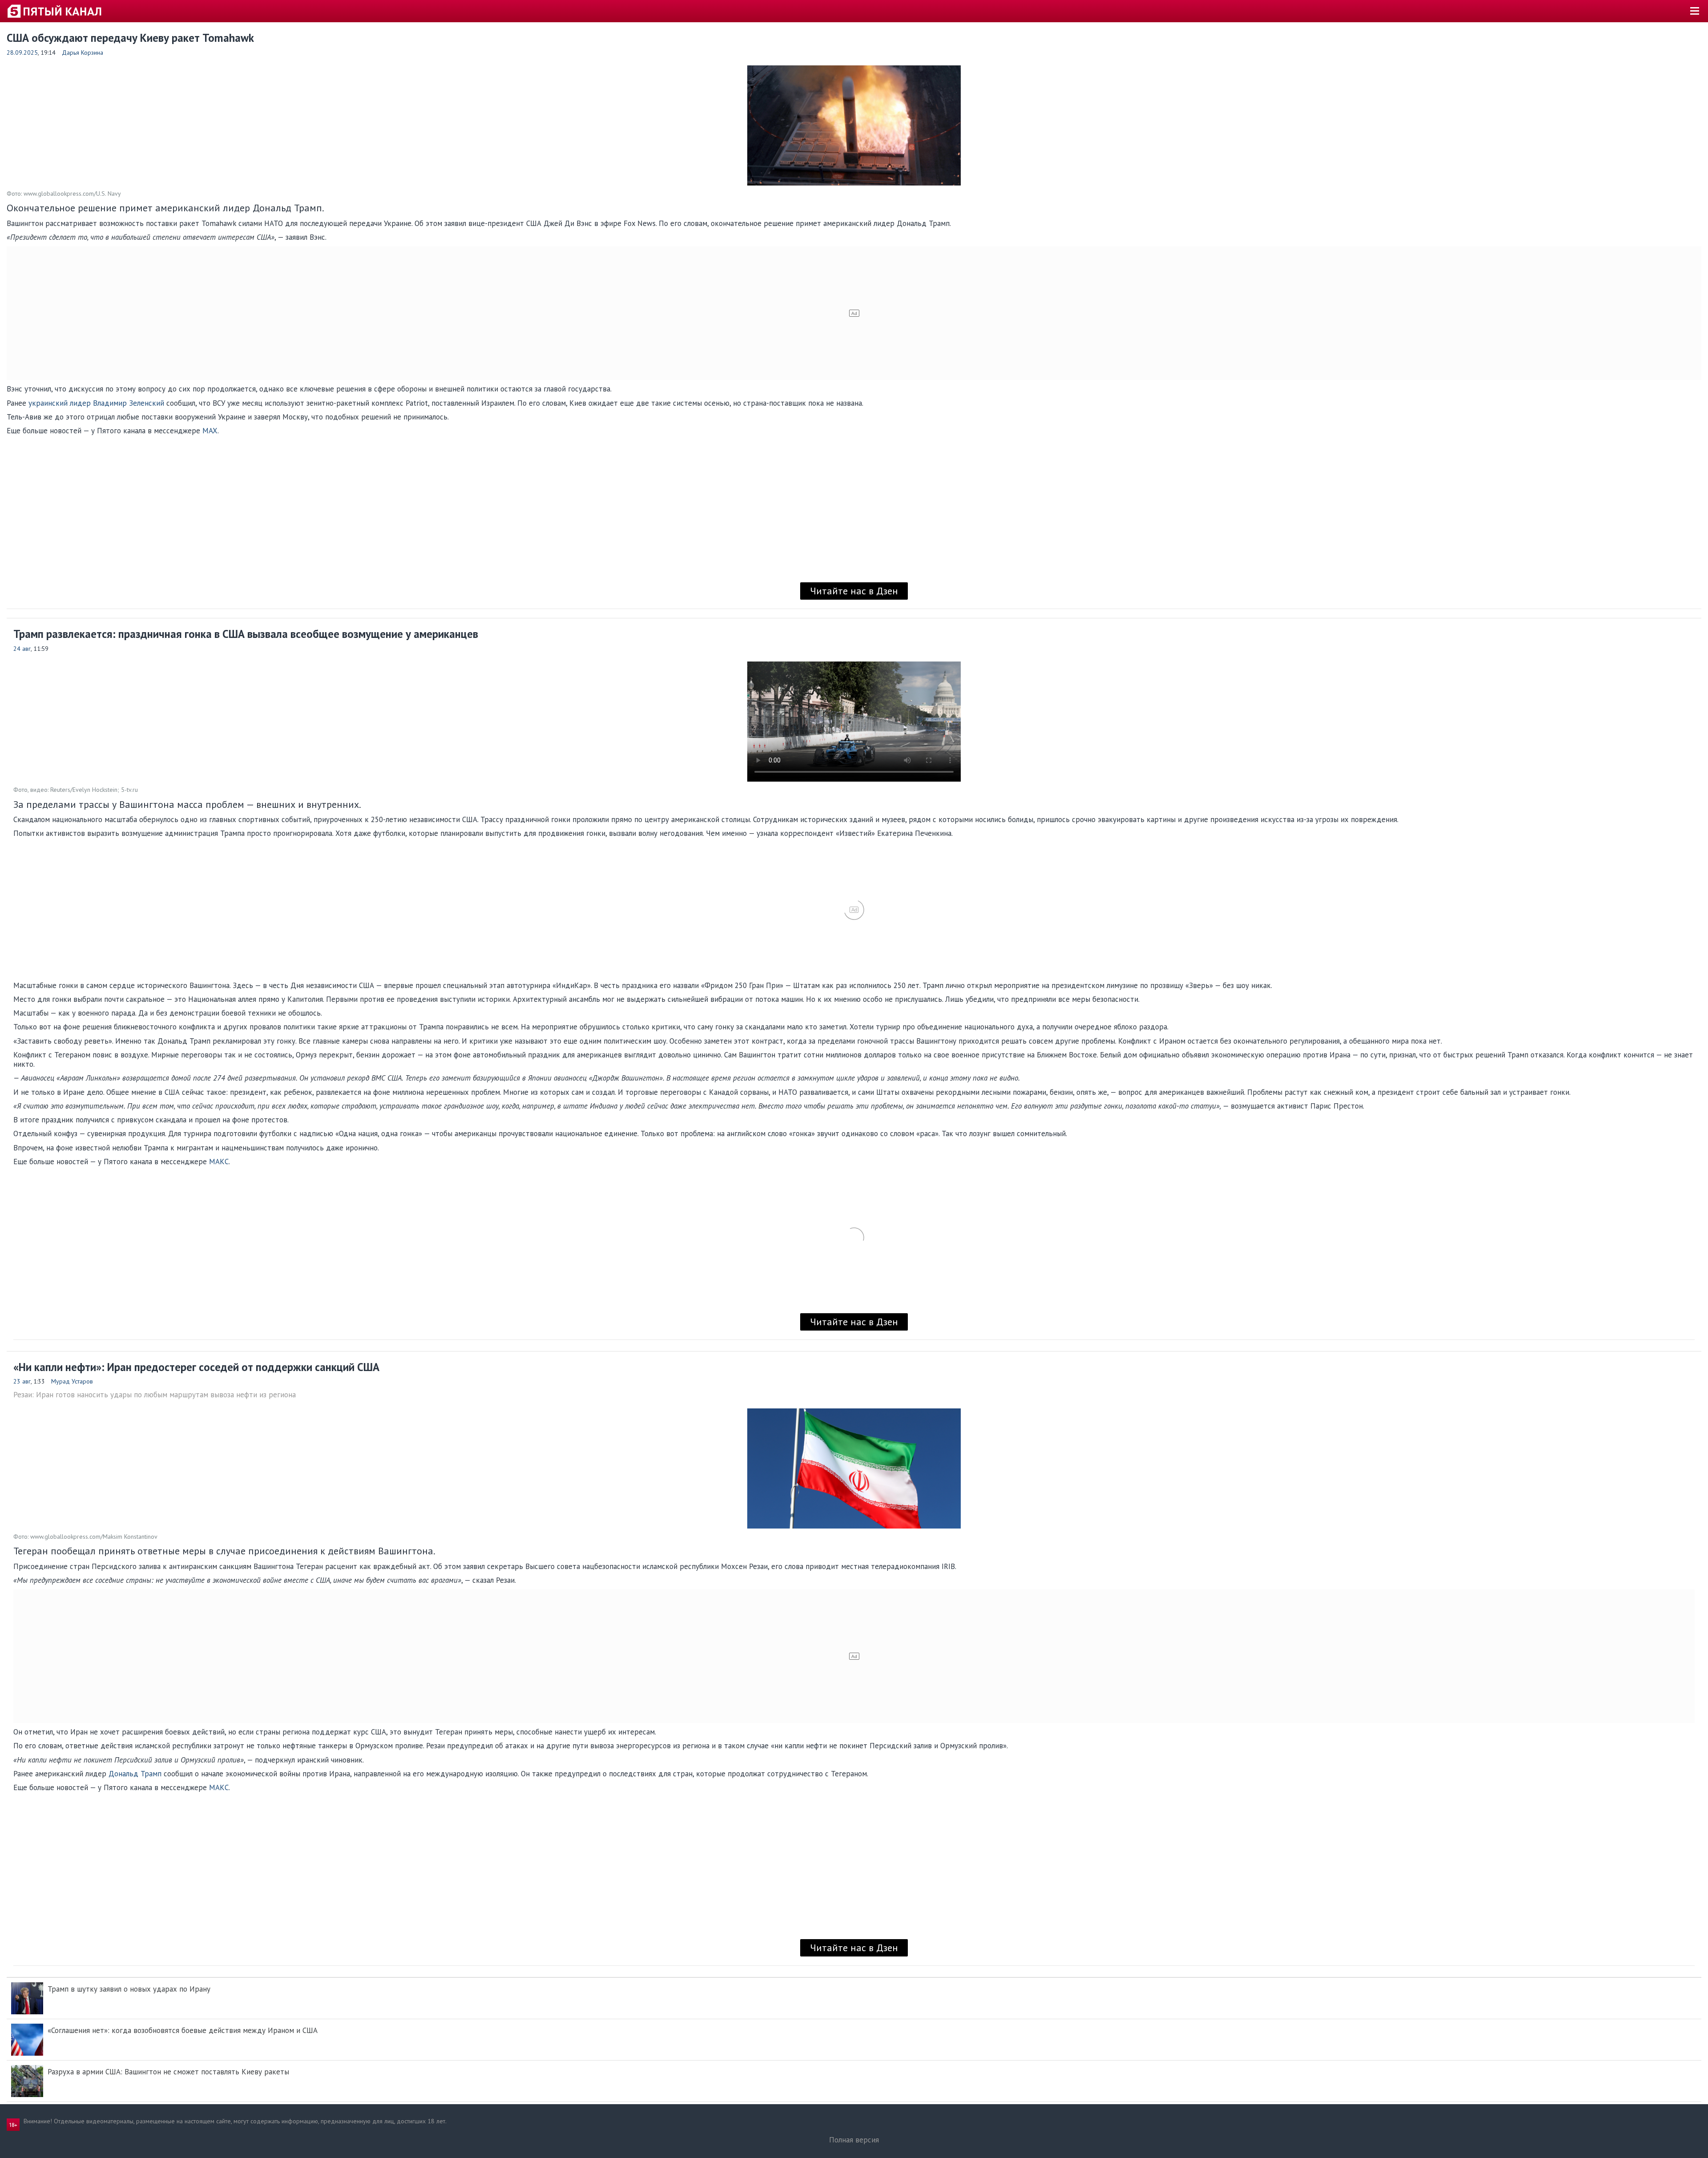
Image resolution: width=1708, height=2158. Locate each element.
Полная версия (854, 2140)
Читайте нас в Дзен (854, 591)
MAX (210, 431)
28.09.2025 (22, 52)
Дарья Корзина (83, 52)
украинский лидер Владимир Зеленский (96, 403)
